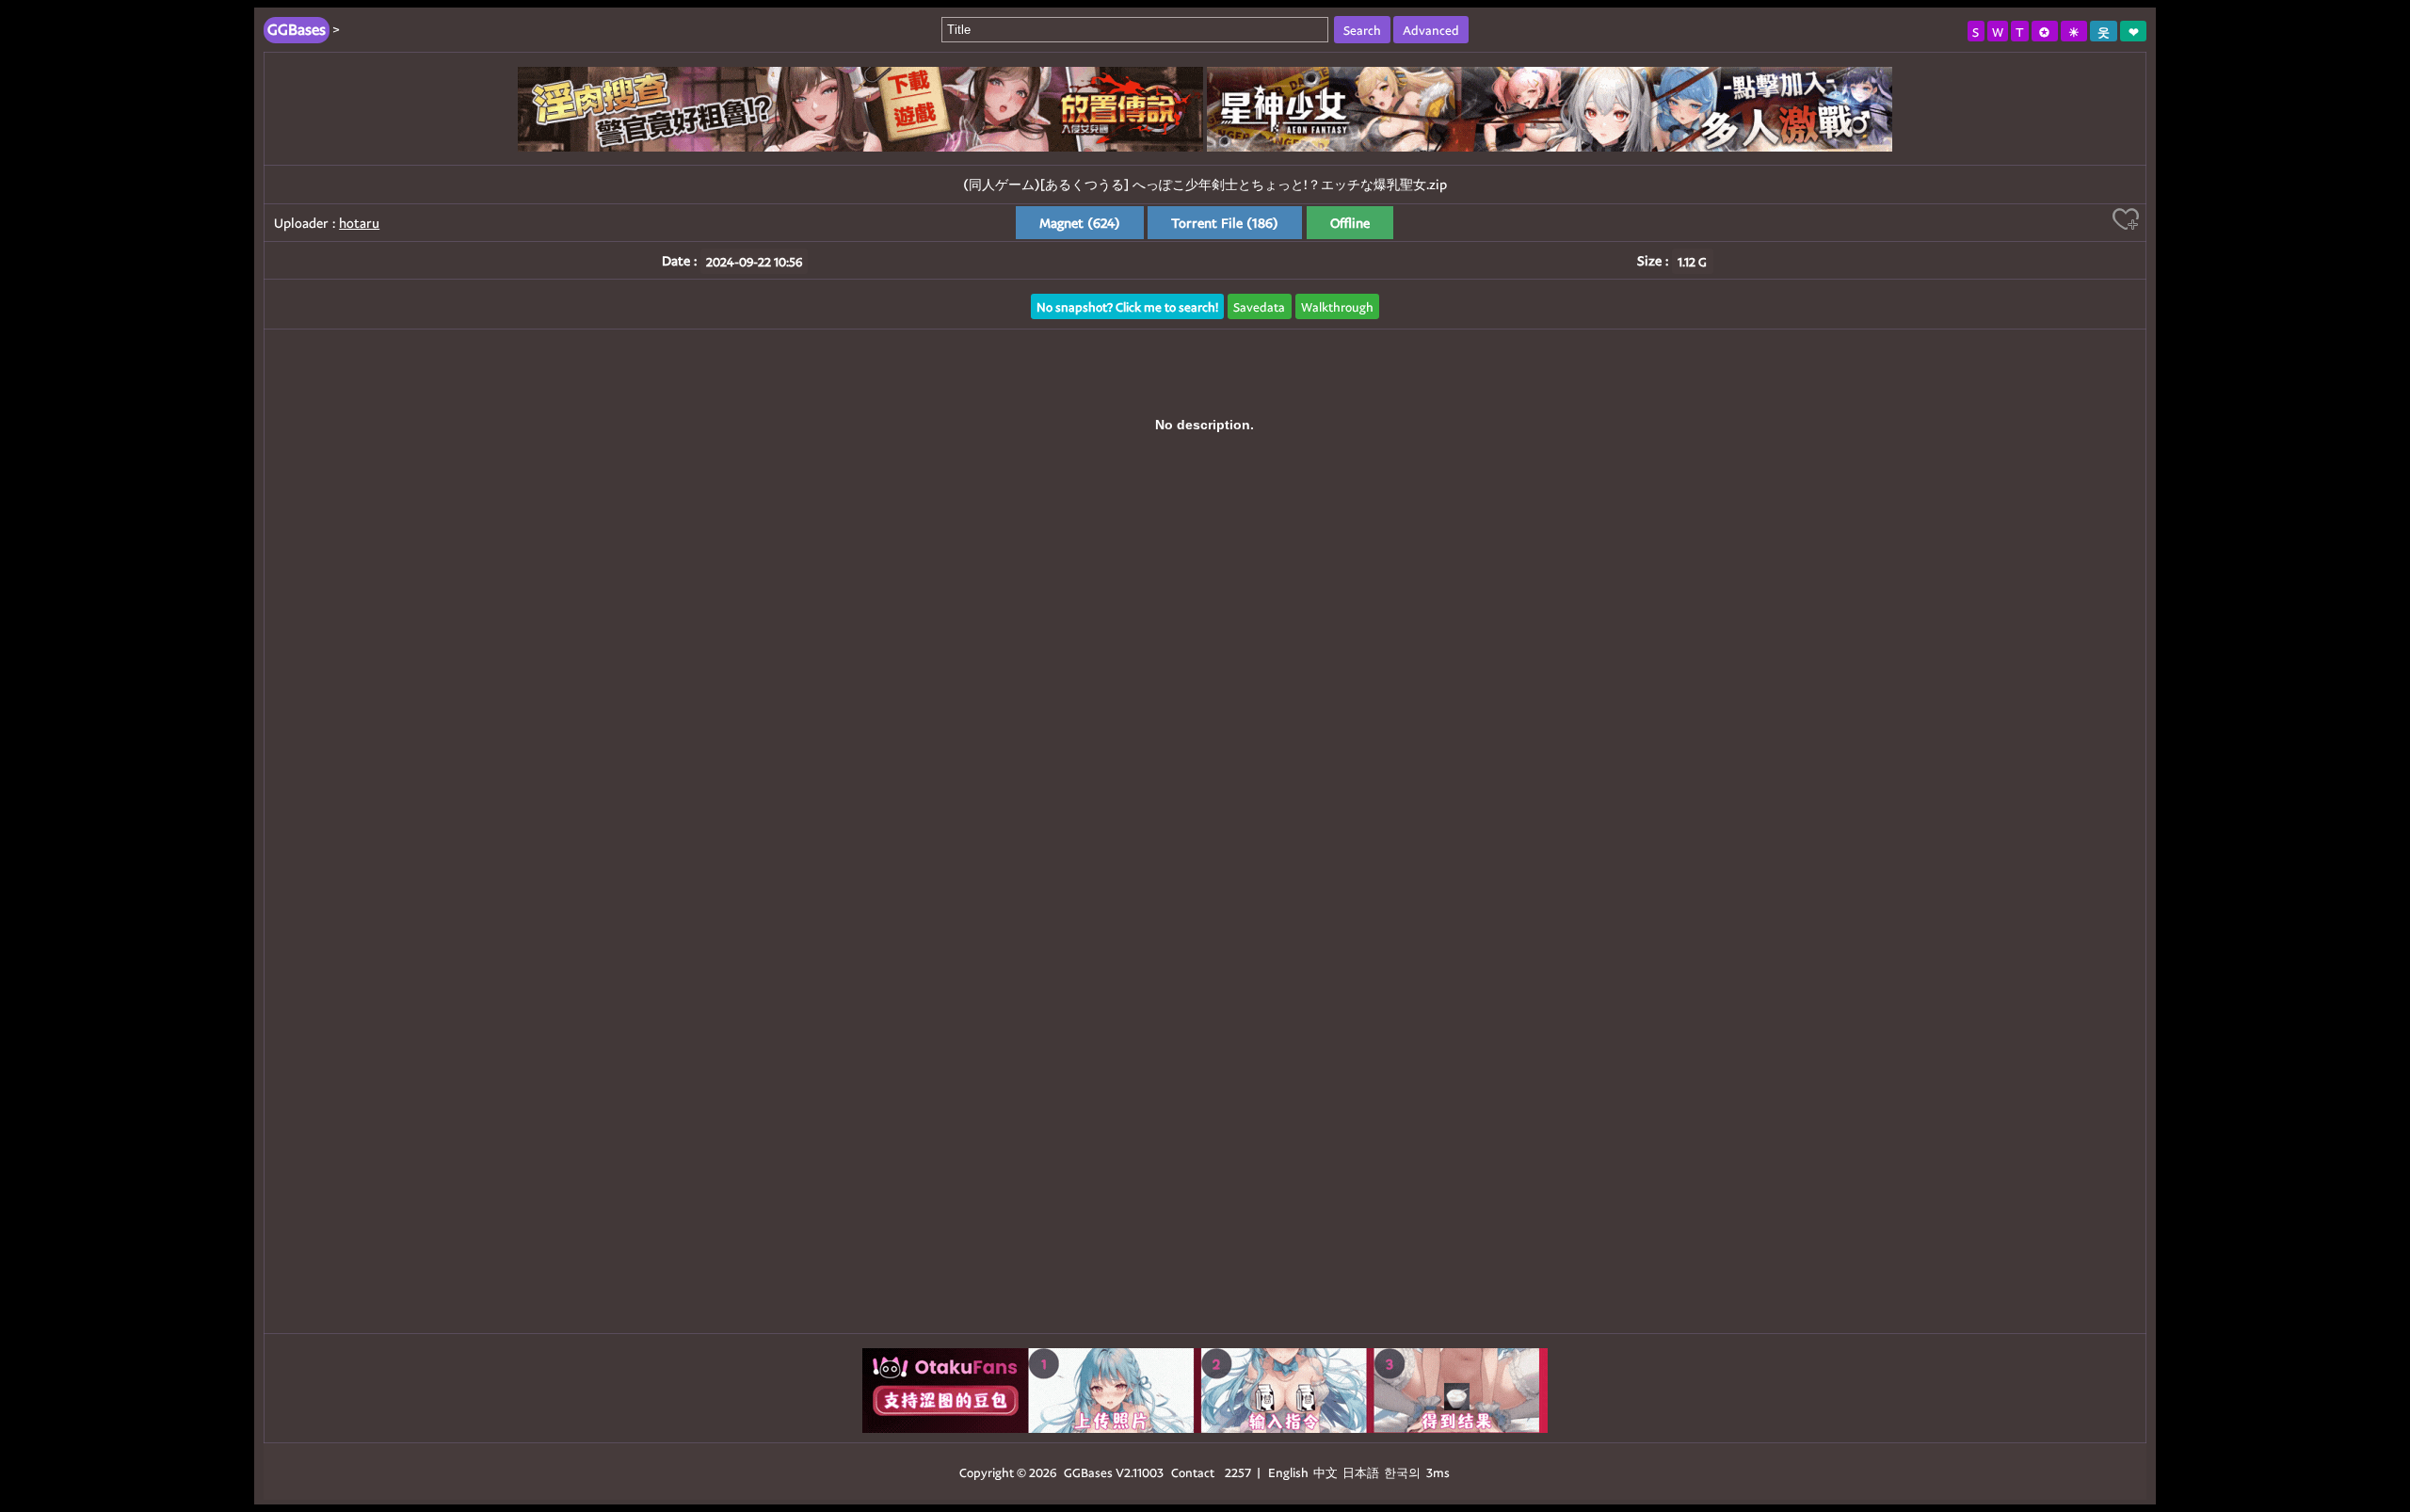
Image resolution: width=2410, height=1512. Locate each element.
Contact (1193, 1472)
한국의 (1404, 1472)
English (1288, 1472)
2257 (1238, 1472)
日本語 (1361, 1472)
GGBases (1088, 1472)
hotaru (359, 223)
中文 (1325, 1472)
